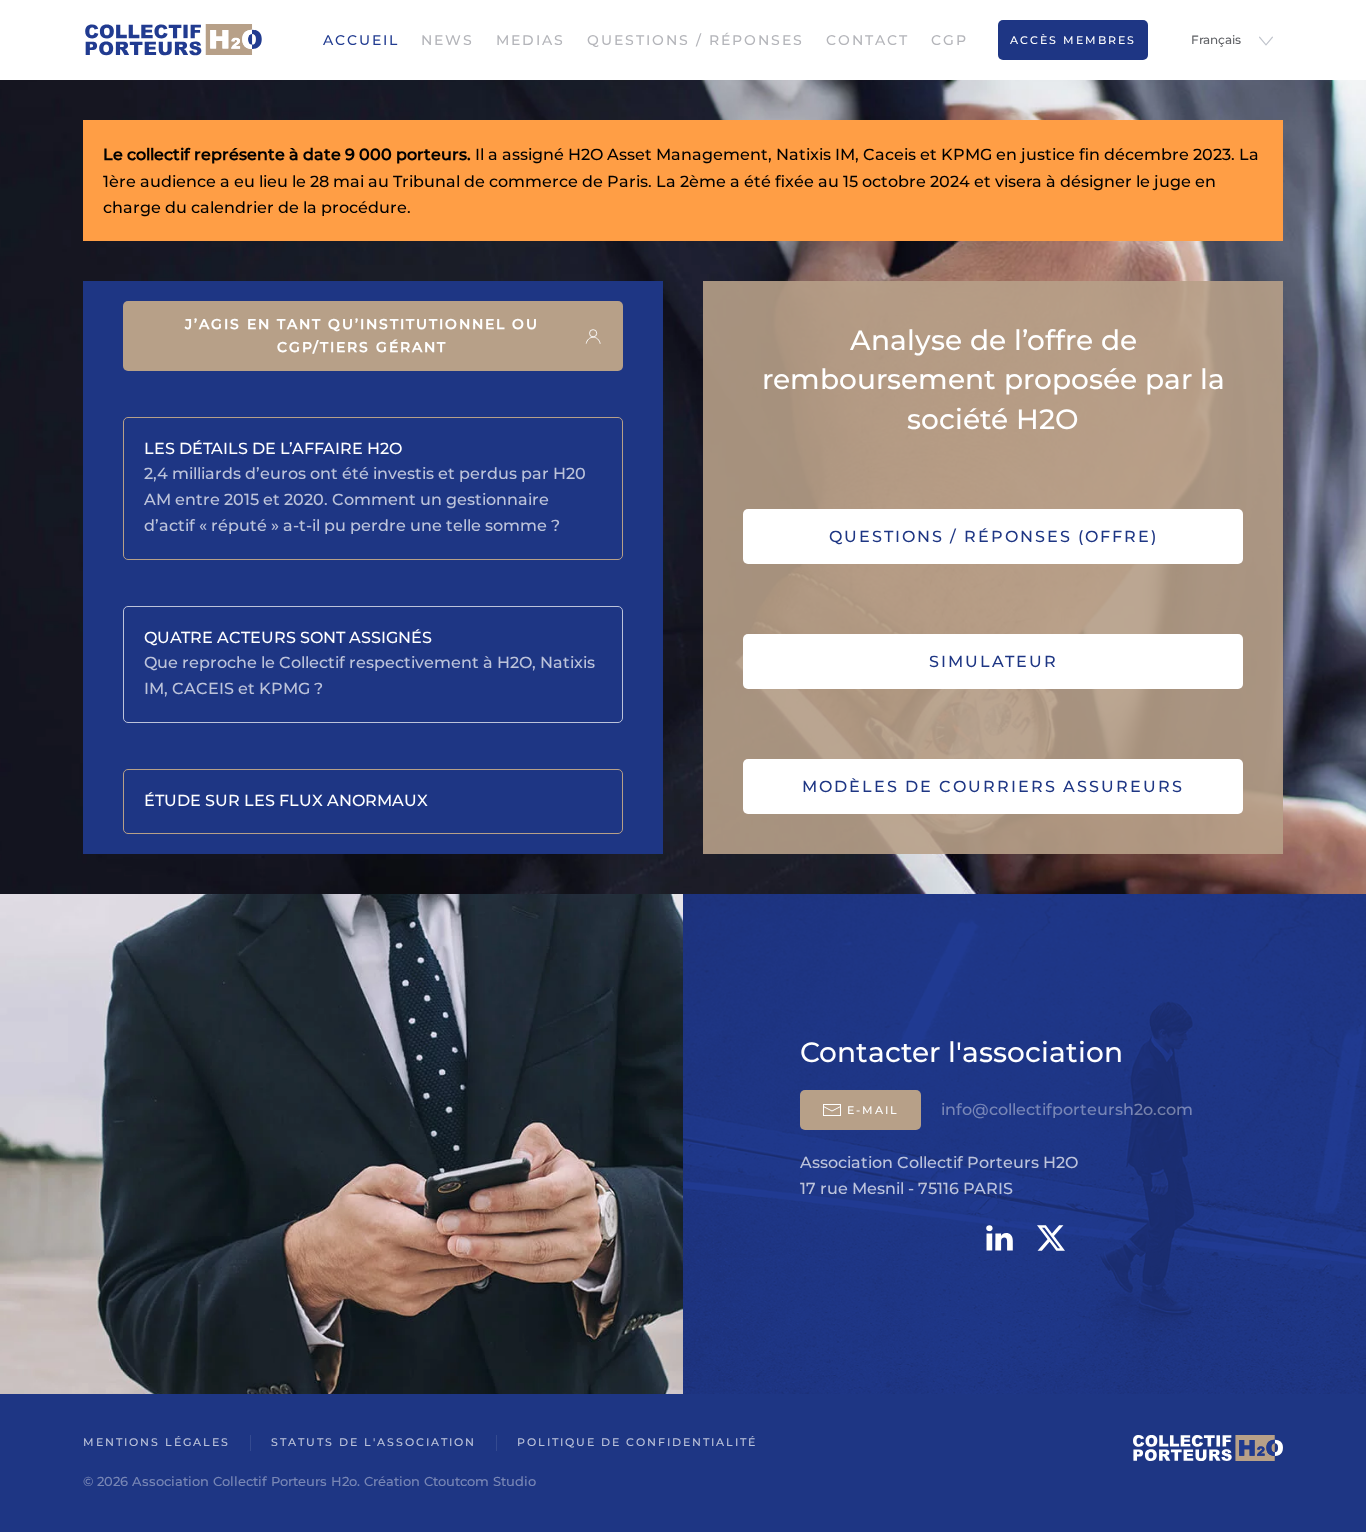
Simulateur (993, 661)
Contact (867, 40)
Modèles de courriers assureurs (993, 786)
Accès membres (1073, 40)
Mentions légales (156, 1442)
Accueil (361, 40)
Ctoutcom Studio (480, 1481)
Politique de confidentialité (637, 1442)
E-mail (873, 1110)
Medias (530, 40)
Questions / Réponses (695, 40)
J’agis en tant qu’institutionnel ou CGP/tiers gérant (362, 335)
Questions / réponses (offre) (993, 536)
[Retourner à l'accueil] (173, 40)
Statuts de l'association (373, 1442)
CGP (949, 40)
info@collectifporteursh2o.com (1067, 1109)
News (447, 40)
